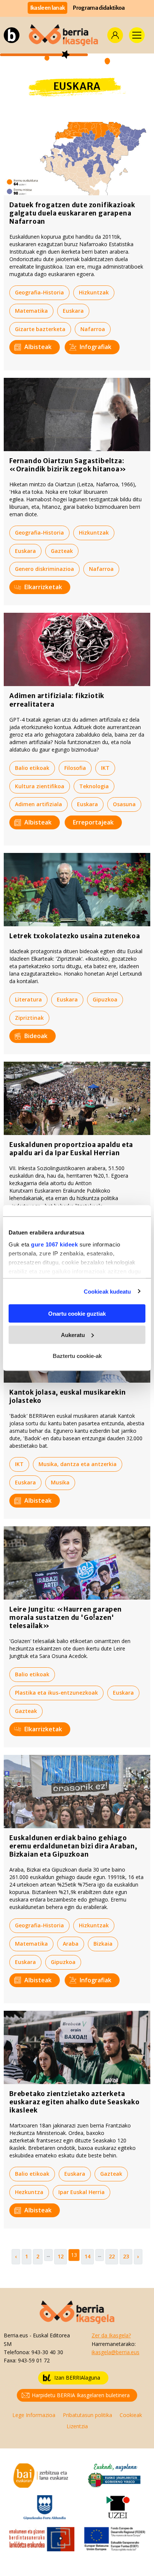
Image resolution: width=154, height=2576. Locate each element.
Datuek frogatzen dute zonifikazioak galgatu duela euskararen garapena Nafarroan (72, 213)
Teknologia (94, 786)
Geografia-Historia (39, 292)
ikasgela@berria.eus (115, 2352)
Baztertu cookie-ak (77, 1356)
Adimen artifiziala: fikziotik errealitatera (57, 700)
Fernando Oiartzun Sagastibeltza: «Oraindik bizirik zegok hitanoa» (68, 465)
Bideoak (36, 1036)
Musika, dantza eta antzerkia (78, 1464)
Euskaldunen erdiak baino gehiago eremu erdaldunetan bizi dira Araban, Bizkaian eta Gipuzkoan (73, 1846)
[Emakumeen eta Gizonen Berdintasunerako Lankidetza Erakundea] (41, 2538)
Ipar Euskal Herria (81, 2192)
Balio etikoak (32, 768)
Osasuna (124, 804)
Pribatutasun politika (87, 2415)
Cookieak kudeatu (107, 1291)
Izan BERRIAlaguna (77, 2378)
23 (126, 2256)
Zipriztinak (29, 1018)
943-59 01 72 (34, 2360)
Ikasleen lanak (48, 8)
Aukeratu (73, 1335)
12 (61, 2256)
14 (87, 2256)
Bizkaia (103, 1944)
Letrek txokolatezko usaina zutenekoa (75, 936)
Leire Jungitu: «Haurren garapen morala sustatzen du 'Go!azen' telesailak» (66, 1618)
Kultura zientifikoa (40, 786)
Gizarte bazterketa (40, 329)
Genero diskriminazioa (44, 569)
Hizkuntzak (94, 292)
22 (112, 2256)
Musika (60, 1482)
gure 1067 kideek (54, 1244)
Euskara (73, 311)
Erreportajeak (93, 822)
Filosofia (75, 768)
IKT (105, 768)
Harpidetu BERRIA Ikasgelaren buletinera (81, 2395)
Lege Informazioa (34, 2415)
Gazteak (62, 551)
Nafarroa (93, 329)
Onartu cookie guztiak (77, 1314)
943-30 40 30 (47, 2352)
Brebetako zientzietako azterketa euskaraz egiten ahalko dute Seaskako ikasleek (75, 2102)
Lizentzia (77, 2426)
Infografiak (96, 347)
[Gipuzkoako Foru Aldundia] (45, 2507)
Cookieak (131, 2415)
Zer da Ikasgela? (111, 2335)
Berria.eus (16, 2335)
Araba (71, 1944)
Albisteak (38, 347)
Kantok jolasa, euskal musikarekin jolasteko (67, 1396)
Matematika (31, 311)
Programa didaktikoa (99, 8)
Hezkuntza (29, 2192)
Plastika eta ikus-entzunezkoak (56, 1693)
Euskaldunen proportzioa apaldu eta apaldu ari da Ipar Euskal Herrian (71, 1149)
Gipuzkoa (105, 999)
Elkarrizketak (43, 587)
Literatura (28, 999)
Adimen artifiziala (38, 804)
